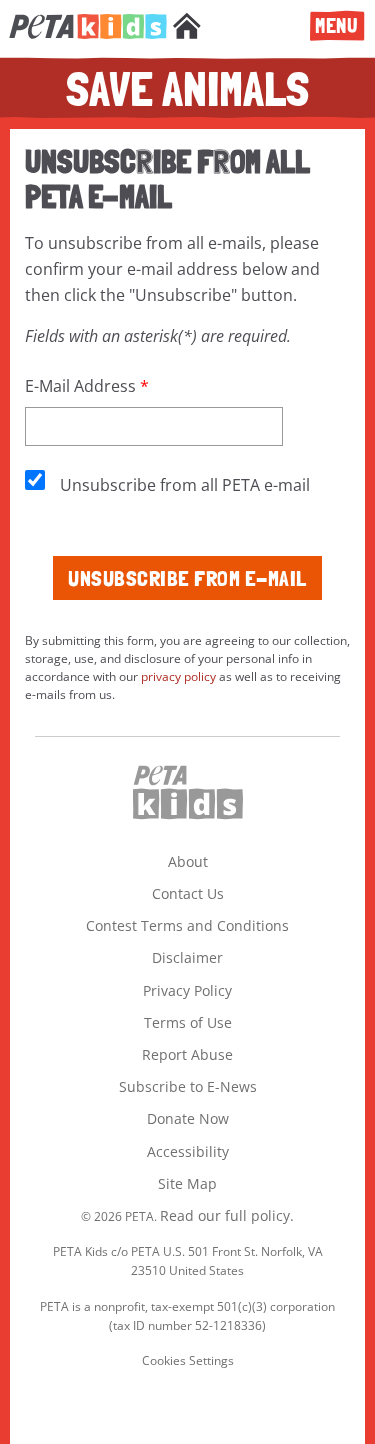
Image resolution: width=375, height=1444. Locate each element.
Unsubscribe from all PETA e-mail (185, 485)
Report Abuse (187, 1054)
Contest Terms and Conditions (187, 925)
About (188, 861)
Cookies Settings (188, 1360)
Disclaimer (187, 957)
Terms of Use (188, 1022)
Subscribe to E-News (188, 1086)
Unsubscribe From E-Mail (187, 578)
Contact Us (188, 893)
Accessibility (188, 1151)
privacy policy (178, 676)
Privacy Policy (187, 990)
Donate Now (188, 1118)
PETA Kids (88, 37)
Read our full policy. (227, 1215)
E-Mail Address (80, 386)
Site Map (187, 1183)
